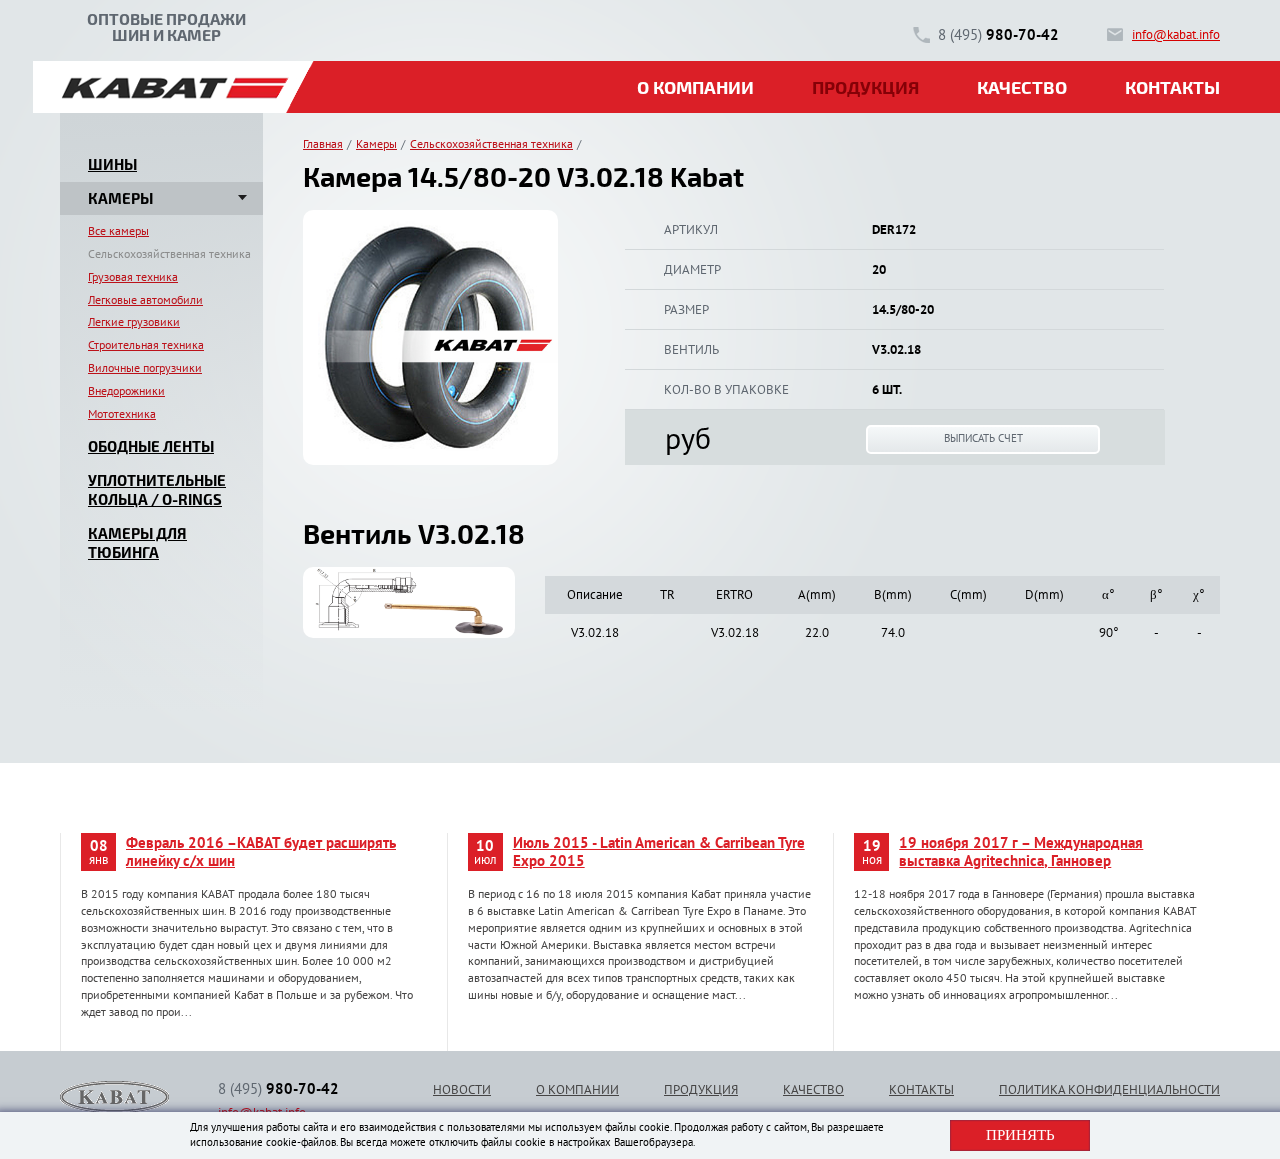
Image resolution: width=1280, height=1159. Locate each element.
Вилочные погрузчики (145, 367)
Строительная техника (146, 344)
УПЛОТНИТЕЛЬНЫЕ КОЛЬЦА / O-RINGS (157, 490)
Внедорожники (126, 390)
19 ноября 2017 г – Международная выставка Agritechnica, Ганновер (1021, 852)
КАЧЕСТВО (813, 1089)
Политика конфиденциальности (1109, 1089)
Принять (1020, 1135)
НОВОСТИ (462, 1089)
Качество (1022, 86)
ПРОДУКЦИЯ (701, 1089)
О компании (695, 86)
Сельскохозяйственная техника (169, 253)
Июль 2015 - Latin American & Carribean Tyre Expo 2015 (659, 852)
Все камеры (118, 230)
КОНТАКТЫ (921, 1089)
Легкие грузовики (134, 321)
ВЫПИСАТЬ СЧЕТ (983, 438)
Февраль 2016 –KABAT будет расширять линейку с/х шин (261, 852)
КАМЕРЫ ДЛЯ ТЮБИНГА (137, 543)
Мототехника (122, 413)
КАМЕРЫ (120, 198)
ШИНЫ (112, 164)
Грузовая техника (133, 276)
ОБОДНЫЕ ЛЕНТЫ (151, 446)
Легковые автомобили (145, 299)
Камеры (376, 144)
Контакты (1172, 86)
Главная (323, 144)
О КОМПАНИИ (577, 1089)
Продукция (865, 86)
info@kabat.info (1176, 34)
